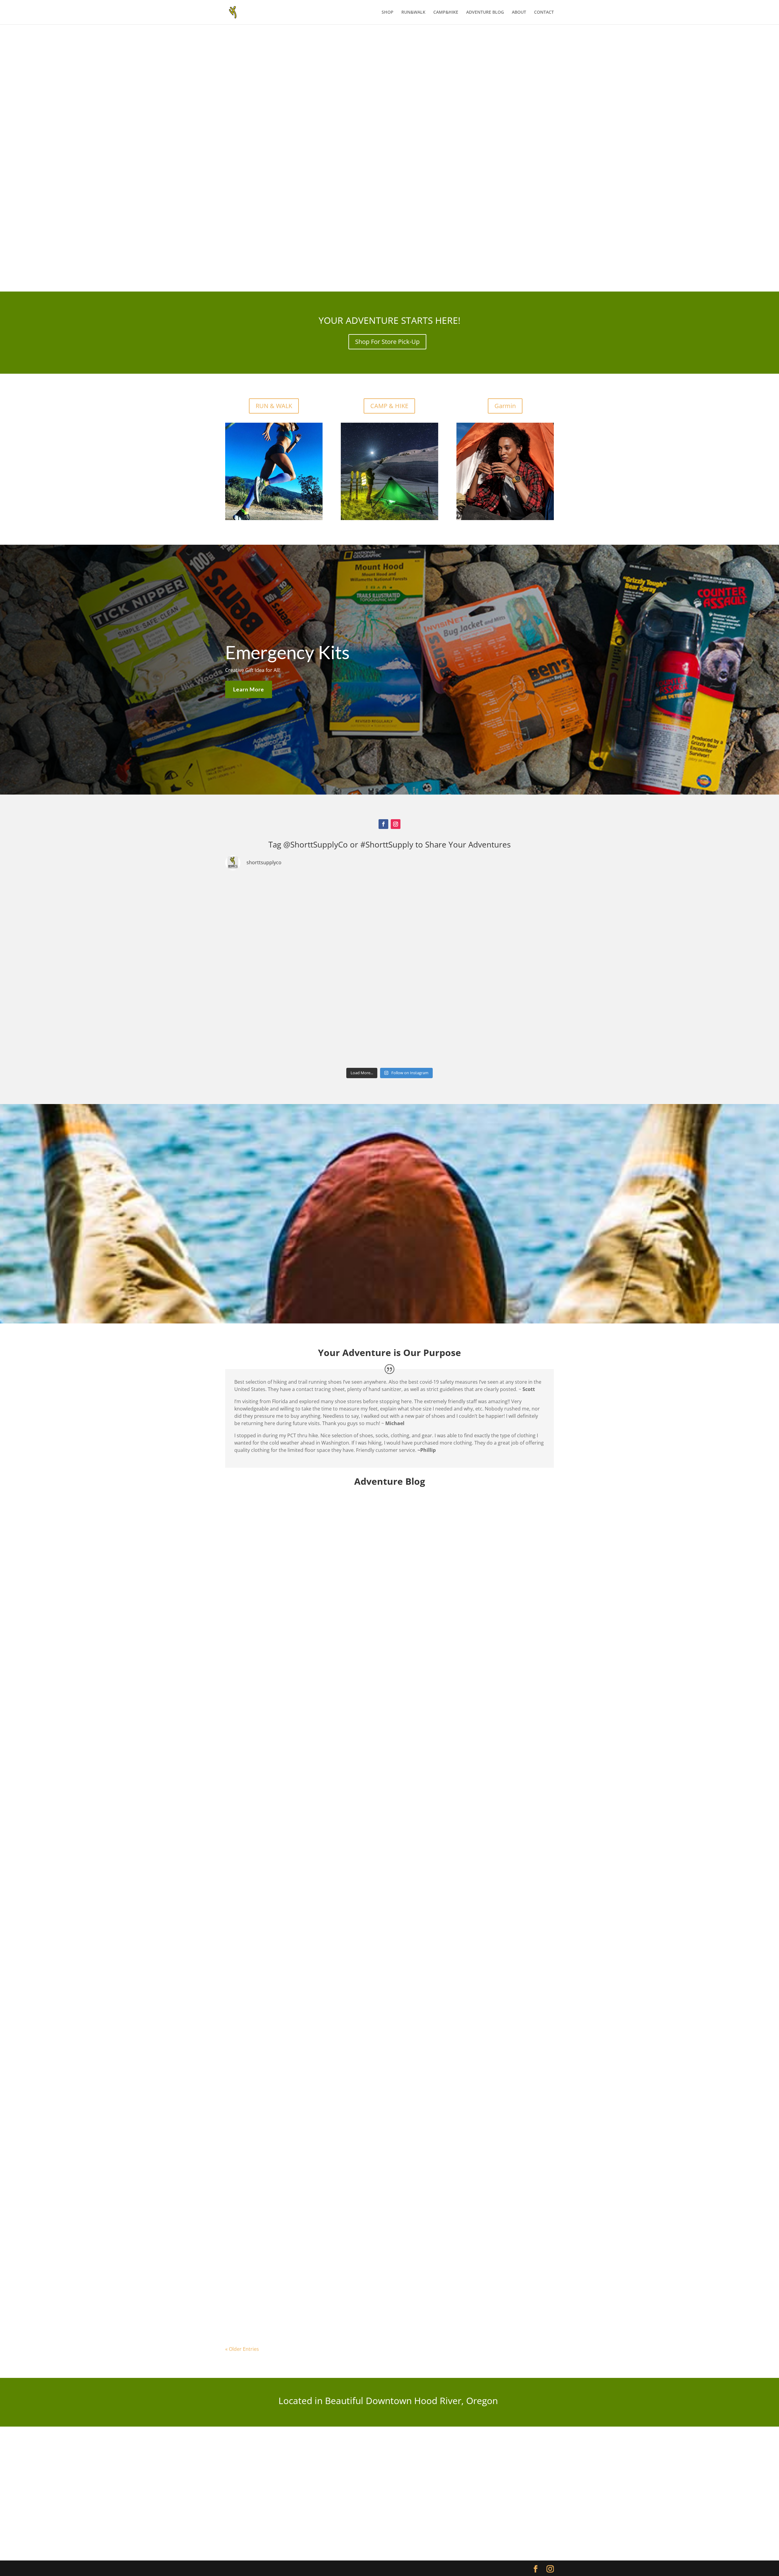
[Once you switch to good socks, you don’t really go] (500, 1032)
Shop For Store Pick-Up (387, 342)
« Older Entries (242, 2349)
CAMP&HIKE (446, 12)
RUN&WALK (413, 12)
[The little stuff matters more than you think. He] (389, 970)
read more (243, 1752)
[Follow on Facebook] (383, 824)
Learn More (249, 689)
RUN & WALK (274, 406)
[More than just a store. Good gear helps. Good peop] (389, 908)
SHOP (388, 12)
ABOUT (519, 12)
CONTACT (544, 12)
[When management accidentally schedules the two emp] (389, 1032)
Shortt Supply (254, 1725)
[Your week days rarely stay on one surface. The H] (500, 908)
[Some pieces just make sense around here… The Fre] (279, 908)
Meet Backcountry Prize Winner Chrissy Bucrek (291, 2280)
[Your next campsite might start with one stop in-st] (279, 1032)
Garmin (505, 406)
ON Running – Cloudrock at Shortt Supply (284, 1998)
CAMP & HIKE (389, 406)
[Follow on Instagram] (396, 824)
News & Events (360, 2290)
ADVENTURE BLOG (485, 12)
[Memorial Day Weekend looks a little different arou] (279, 970)
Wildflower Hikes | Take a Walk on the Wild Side (293, 1715)
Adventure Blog (324, 1725)
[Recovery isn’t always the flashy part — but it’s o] (500, 970)
